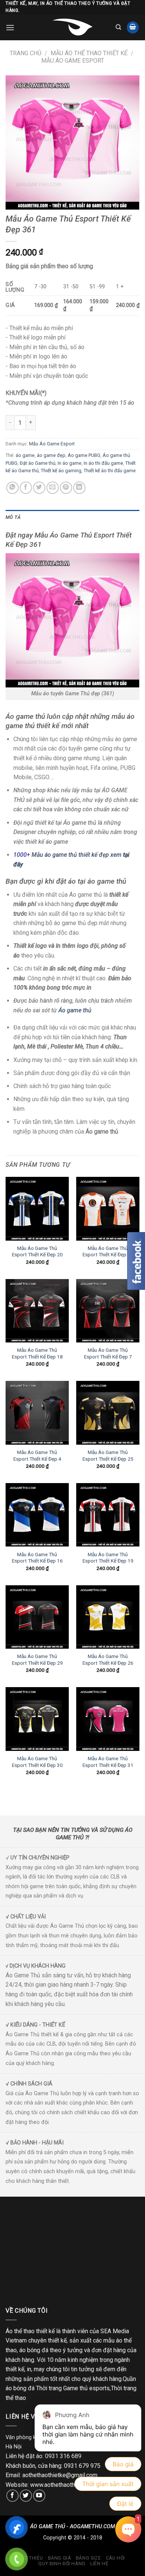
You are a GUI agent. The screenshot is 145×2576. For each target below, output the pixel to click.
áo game (25, 455)
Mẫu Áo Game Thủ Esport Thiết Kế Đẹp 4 (37, 1455)
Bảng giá (59, 2558)
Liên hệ (99, 2564)
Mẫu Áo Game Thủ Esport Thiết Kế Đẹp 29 (37, 1660)
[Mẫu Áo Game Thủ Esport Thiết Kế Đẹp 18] (37, 1311)
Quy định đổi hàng (62, 2564)
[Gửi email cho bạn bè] (53, 488)
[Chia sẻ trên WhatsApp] (12, 488)
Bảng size (88, 2558)
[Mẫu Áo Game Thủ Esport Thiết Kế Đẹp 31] (108, 1719)
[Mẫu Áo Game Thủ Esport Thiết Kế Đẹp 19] (108, 1515)
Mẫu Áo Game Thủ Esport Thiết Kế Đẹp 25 (108, 1455)
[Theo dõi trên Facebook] (12, 2496)
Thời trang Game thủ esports (73, 2388)
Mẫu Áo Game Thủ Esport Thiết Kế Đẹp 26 (108, 1660)
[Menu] (10, 27)
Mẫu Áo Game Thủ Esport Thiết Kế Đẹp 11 (108, 1251)
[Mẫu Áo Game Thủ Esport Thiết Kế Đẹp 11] (108, 1209)
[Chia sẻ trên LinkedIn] (79, 488)
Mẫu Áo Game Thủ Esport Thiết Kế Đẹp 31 (108, 1762)
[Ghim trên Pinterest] (66, 488)
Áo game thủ (76, 1010)
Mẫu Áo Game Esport (73, 61)
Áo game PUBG (84, 455)
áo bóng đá (34, 2350)
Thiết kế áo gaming (61, 471)
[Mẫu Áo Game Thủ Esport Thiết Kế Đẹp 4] (37, 1413)
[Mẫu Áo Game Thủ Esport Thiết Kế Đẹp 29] (37, 1617)
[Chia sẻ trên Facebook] (26, 488)
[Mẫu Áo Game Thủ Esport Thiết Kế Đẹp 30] (37, 1719)
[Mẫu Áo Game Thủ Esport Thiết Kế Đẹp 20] (37, 1209)
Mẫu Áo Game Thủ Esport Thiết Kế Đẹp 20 (37, 1251)
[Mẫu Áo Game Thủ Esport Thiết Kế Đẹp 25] (108, 1413)
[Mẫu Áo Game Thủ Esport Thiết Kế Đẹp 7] (108, 1311)
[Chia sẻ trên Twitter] (39, 488)
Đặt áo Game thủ (38, 463)
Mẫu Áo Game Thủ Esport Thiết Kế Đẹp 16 (37, 1558)
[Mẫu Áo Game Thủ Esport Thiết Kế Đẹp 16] (37, 1515)
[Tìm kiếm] (118, 27)
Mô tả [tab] (13, 517)
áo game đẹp (51, 455)
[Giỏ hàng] (133, 27)
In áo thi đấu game (103, 463)
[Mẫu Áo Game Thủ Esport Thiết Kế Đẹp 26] (108, 1617)
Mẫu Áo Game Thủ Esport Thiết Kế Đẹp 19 (108, 1558)
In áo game (70, 463)
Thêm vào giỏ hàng (79, 422)
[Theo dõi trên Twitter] (26, 2496)
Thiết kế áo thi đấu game (110, 471)
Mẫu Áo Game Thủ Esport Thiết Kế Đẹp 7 (108, 1353)
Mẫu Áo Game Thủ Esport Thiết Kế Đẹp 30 (37, 1762)
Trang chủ (25, 53)
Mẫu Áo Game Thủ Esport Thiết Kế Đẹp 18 (37, 1353)
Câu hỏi (115, 2558)
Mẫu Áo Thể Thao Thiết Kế (89, 53)
